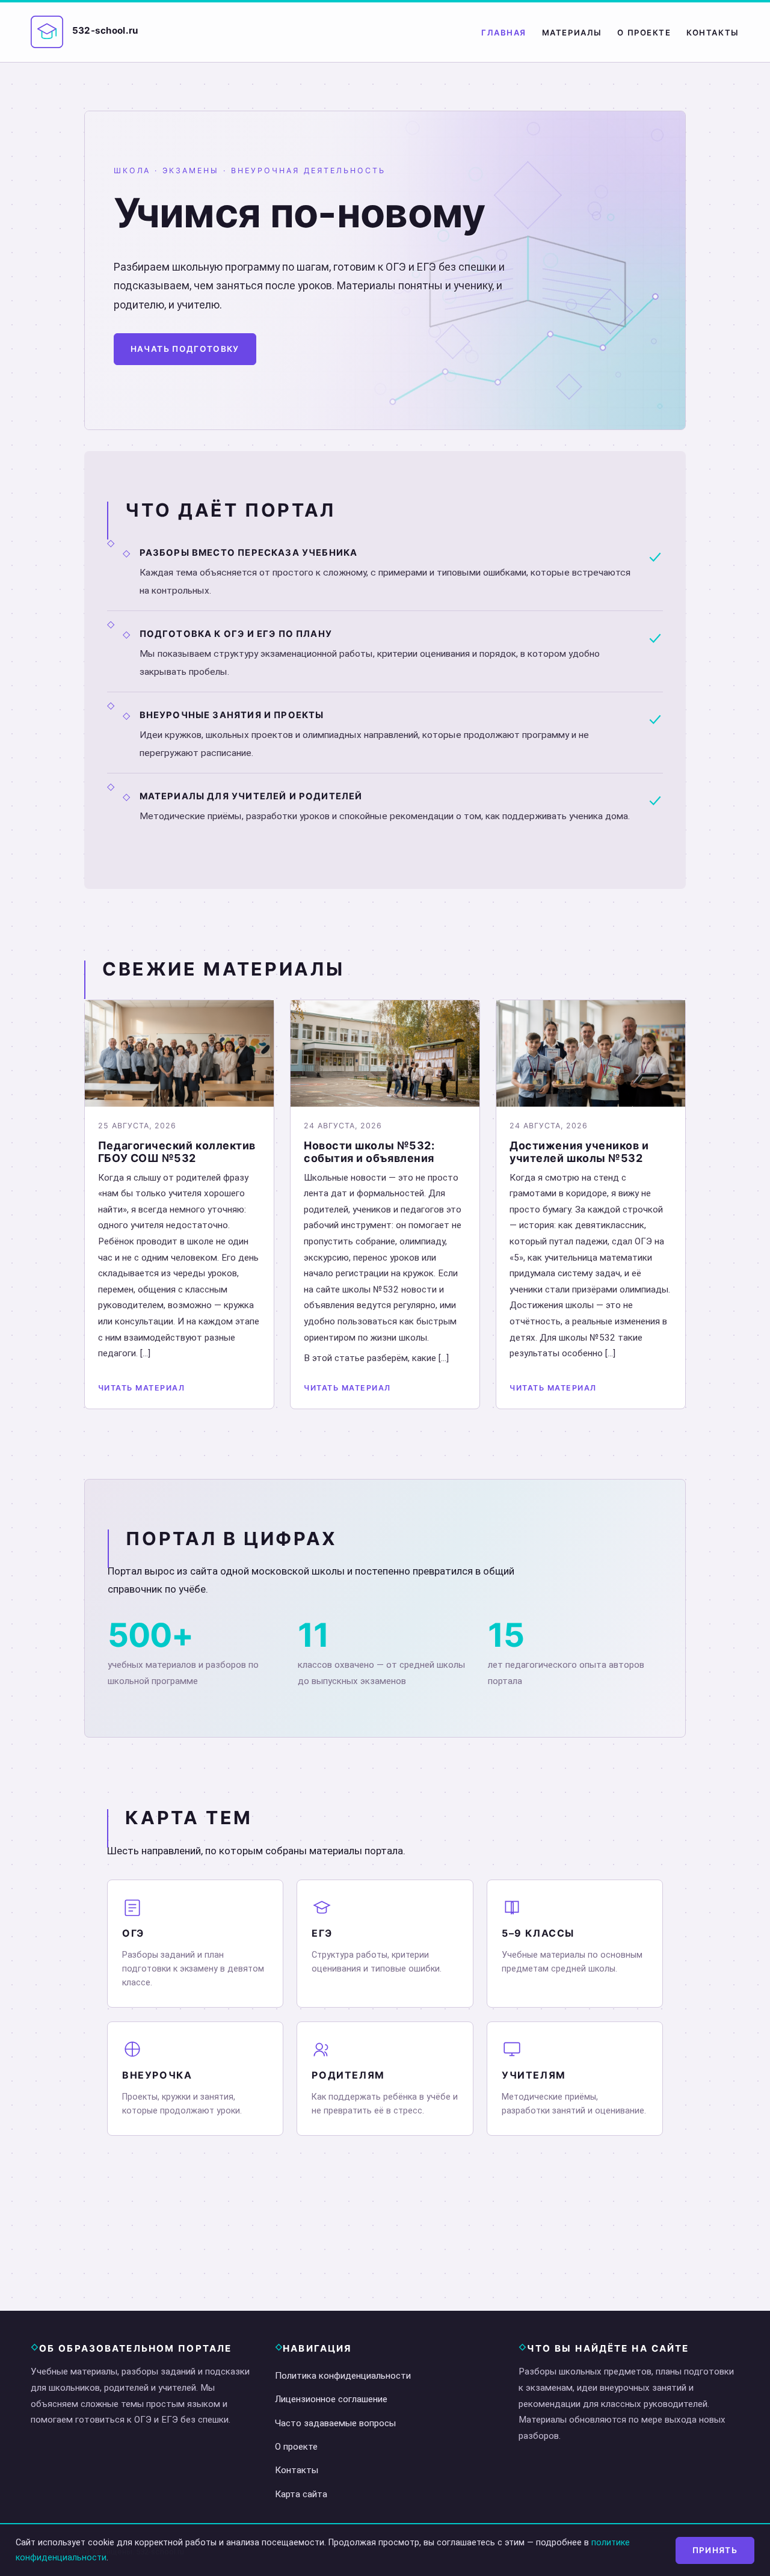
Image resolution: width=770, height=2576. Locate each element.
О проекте (644, 32)
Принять (715, 2550)
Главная (504, 32)
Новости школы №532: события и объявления (369, 1152)
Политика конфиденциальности (343, 2376)
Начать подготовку (185, 349)
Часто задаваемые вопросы (335, 2423)
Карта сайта (301, 2494)
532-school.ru (105, 30)
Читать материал (141, 1388)
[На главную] (47, 32)
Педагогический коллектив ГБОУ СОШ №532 (177, 1152)
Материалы (572, 32)
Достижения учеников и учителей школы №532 (579, 1152)
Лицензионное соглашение (331, 2399)
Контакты (713, 32)
